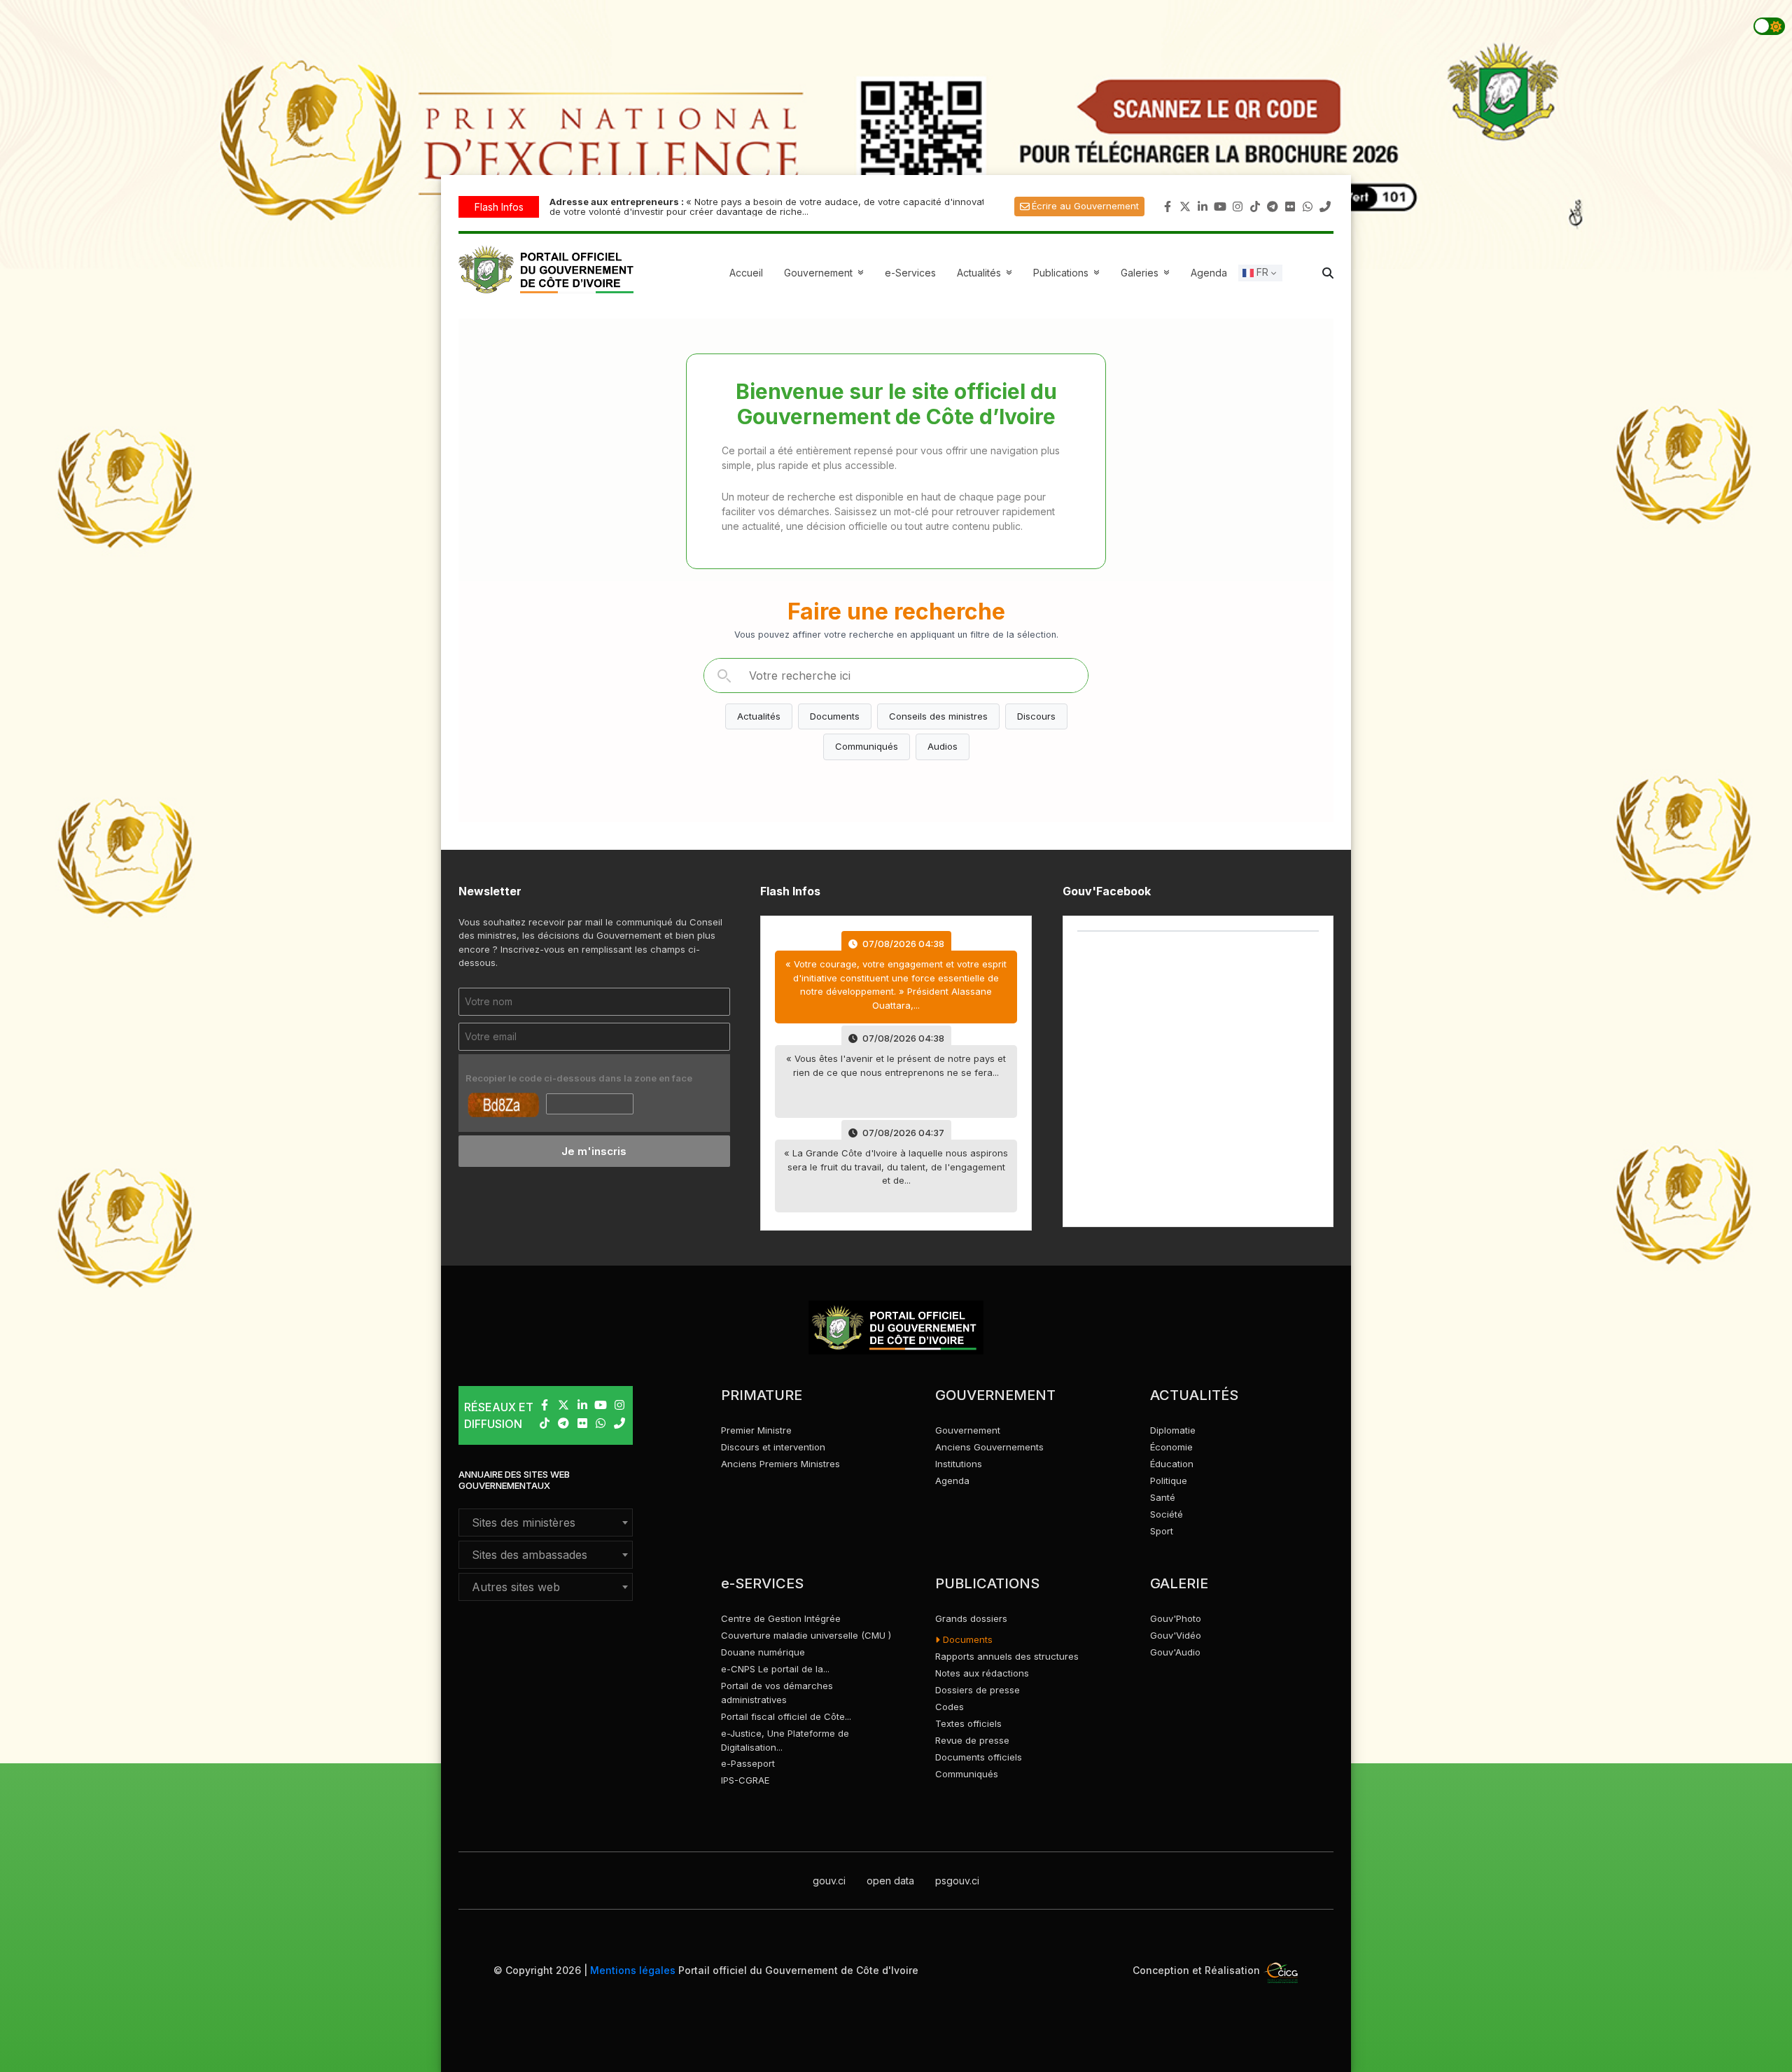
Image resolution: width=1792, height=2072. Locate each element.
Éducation (1172, 1464)
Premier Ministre (756, 1430)
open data (890, 1881)
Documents (835, 716)
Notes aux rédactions (982, 1673)
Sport (1162, 1531)
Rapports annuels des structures (1007, 1656)
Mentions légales (633, 1970)
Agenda (1209, 273)
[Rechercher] (724, 675)
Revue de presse (972, 1740)
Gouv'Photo (1176, 1618)
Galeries (1147, 273)
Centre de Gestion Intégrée (781, 1618)
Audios (943, 746)
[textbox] (546, 1522)
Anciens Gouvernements (989, 1447)
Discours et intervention (773, 1447)
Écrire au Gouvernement (1085, 206)
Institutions (959, 1464)
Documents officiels (979, 1757)
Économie (1171, 1447)
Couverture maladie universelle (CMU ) (806, 1635)
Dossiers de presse (978, 1690)
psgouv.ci (957, 1881)
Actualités (986, 273)
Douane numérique (763, 1652)
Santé (1163, 1497)
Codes (950, 1707)
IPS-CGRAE (745, 1780)
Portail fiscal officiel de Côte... (786, 1716)
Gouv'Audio (1175, 1652)
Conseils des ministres (938, 716)
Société (1167, 1514)
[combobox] (546, 1522)
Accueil (746, 273)
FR (1261, 272)
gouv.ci (829, 1881)
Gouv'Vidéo (1176, 1635)
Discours (1036, 716)
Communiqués (867, 746)
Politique (1169, 1480)
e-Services (910, 273)
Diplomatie (1173, 1430)
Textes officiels (968, 1723)
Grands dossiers (971, 1618)
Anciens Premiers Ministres (780, 1464)
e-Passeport (748, 1763)
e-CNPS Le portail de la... (775, 1669)
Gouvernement (968, 1430)
